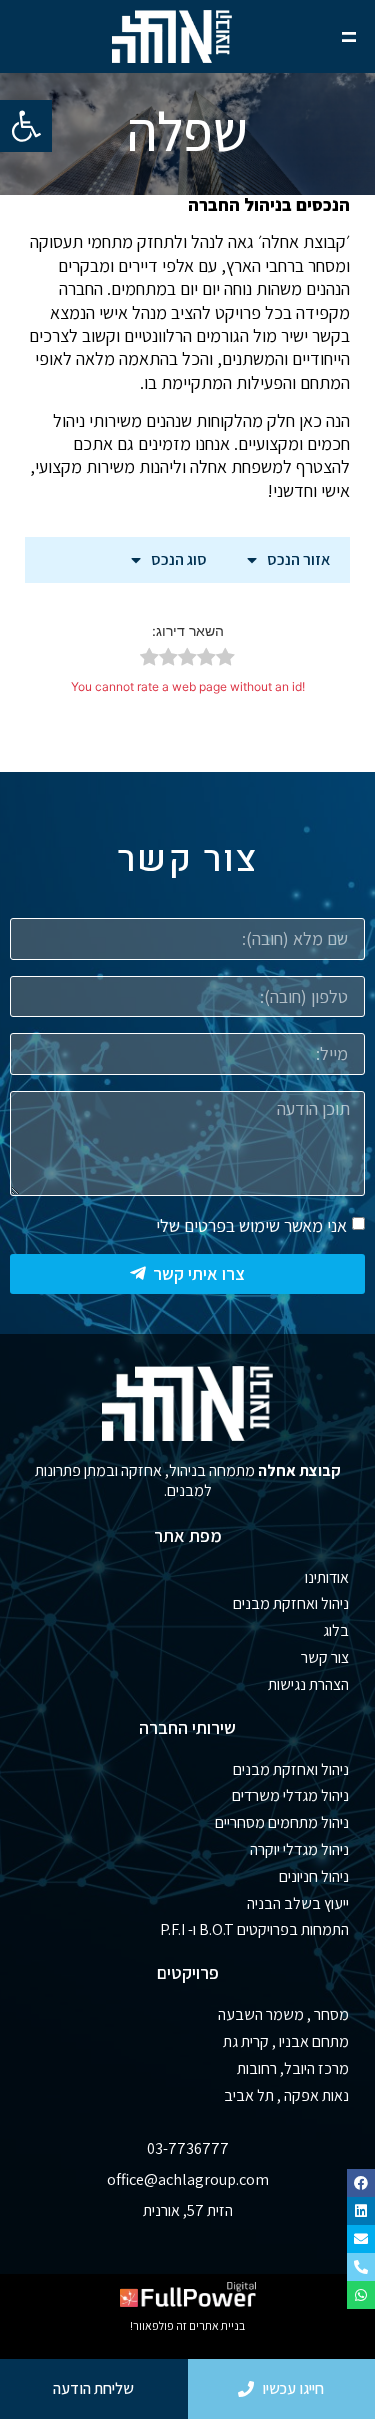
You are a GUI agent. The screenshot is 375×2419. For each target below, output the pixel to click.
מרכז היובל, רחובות (293, 2068)
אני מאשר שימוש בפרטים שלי (251, 1225)
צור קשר (325, 1657)
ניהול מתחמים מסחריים (282, 1822)
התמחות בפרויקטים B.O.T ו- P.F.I (254, 1929)
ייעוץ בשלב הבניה (298, 1903)
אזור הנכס (298, 559)
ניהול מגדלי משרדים (290, 1795)
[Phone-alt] (361, 2267)
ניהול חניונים (314, 1876)
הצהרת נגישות (308, 1684)
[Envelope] (361, 2239)
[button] (26, 126)
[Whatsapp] (361, 2295)
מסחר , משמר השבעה (283, 2014)
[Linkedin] (361, 2211)
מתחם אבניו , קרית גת (286, 2041)
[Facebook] (361, 2183)
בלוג (336, 1630)
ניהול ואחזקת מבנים (291, 1603)
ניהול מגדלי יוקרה (299, 1849)
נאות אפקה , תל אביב (286, 2095)
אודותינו (327, 1577)
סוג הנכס (179, 559)
